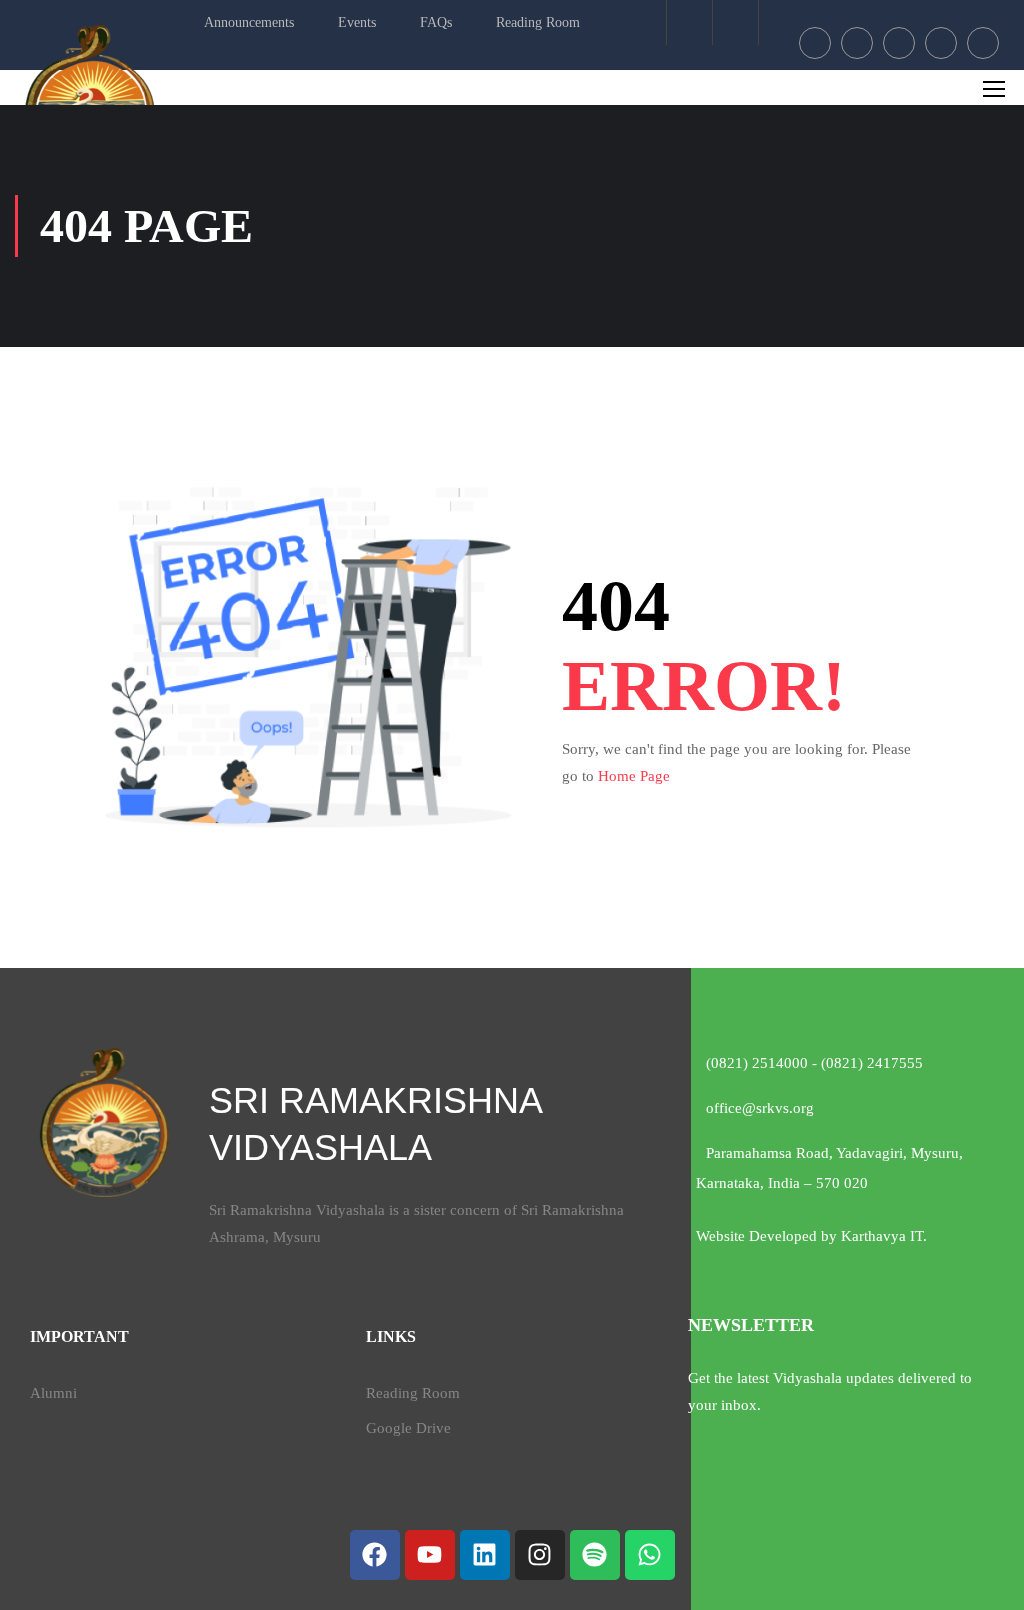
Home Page (634, 776)
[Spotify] (595, 1555)
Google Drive (408, 1428)
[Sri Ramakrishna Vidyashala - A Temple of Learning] (99, 100)
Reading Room (538, 22)
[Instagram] (540, 1555)
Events (357, 22)
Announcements (249, 22)
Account (735, 22)
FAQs (436, 22)
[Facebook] (375, 1555)
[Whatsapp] (650, 1555)
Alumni (53, 1393)
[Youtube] (430, 1555)
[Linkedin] (485, 1555)
